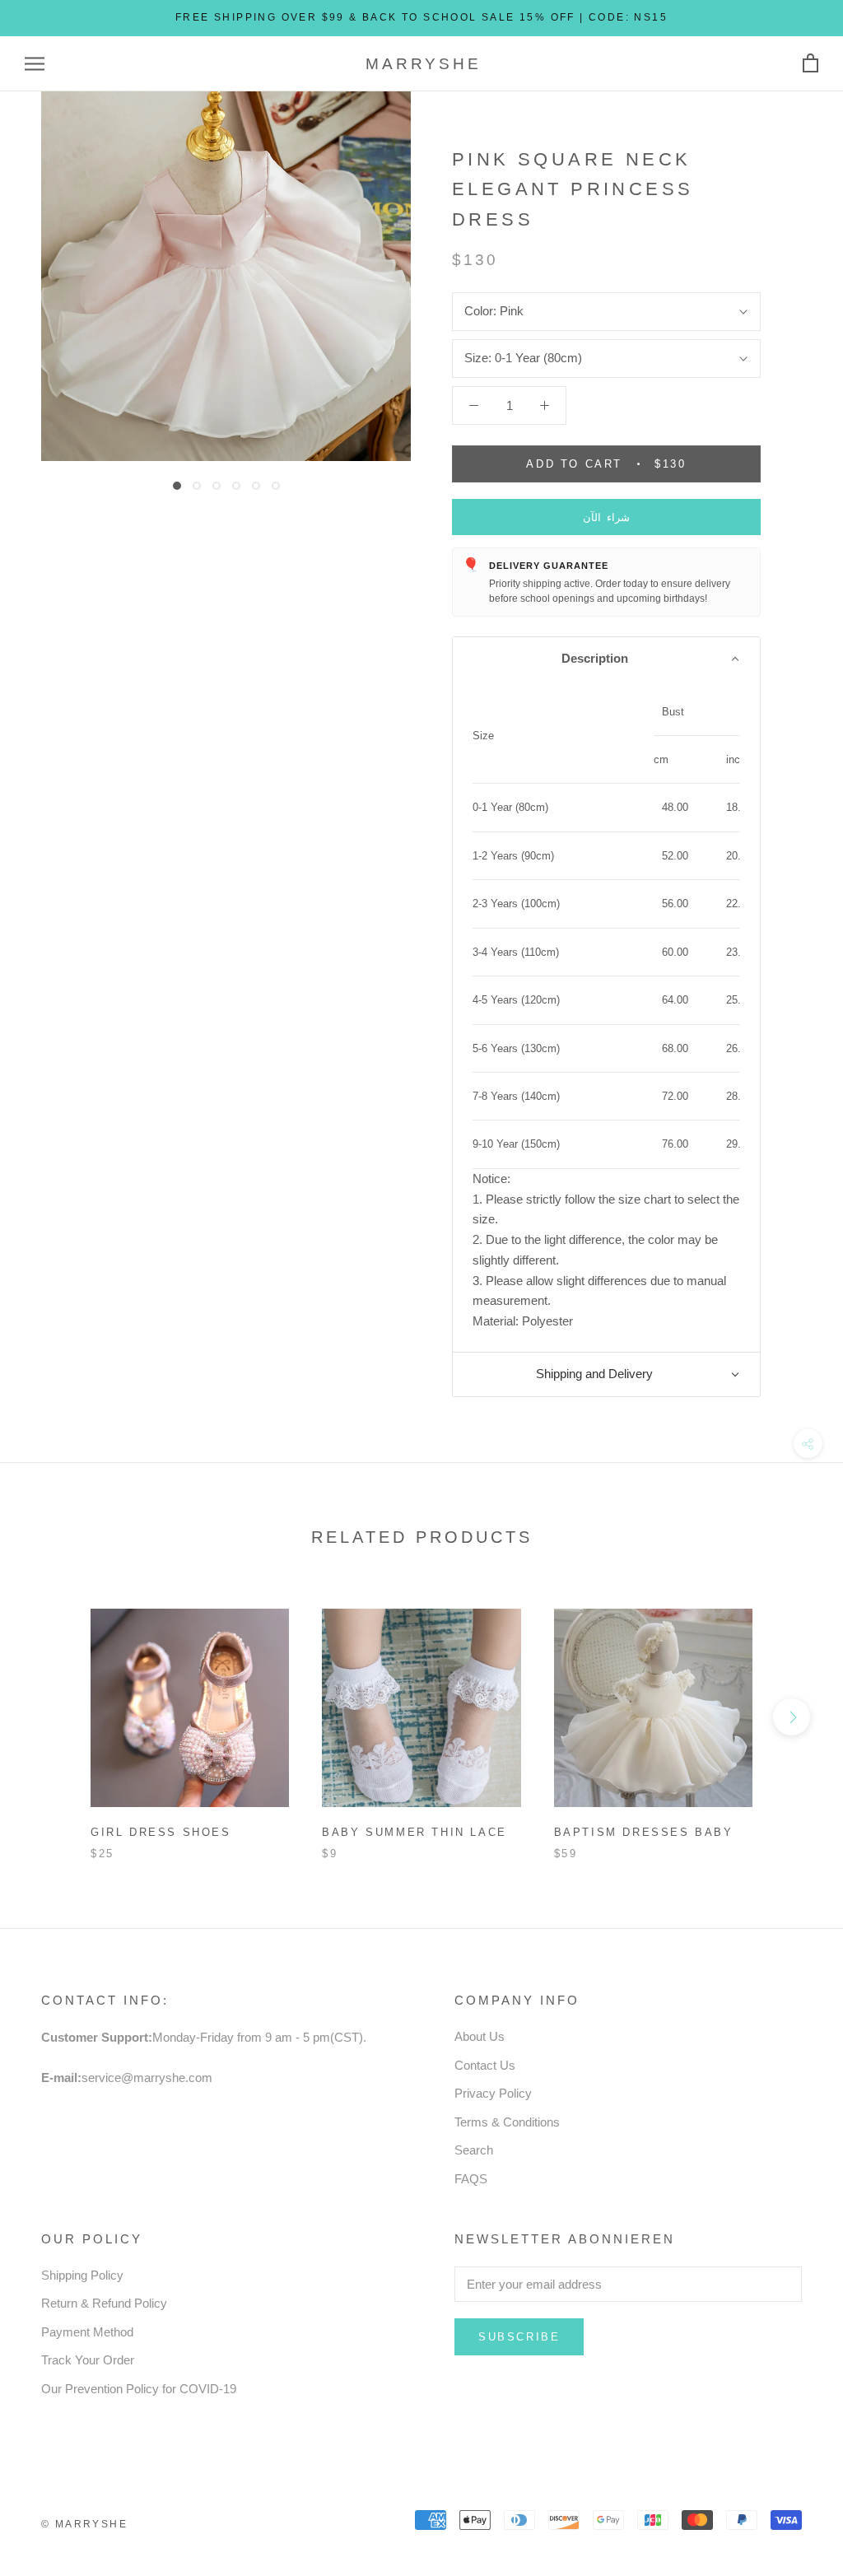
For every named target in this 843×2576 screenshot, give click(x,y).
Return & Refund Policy (104, 2303)
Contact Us (485, 2065)
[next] (792, 1717)
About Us (480, 2036)
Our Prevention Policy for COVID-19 (139, 2389)
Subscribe (519, 2337)
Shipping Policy (82, 2275)
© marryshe (84, 2524)
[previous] (51, 1717)
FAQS (471, 2179)
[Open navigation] (35, 64)
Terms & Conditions (507, 2122)
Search (474, 2150)
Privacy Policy (493, 2093)
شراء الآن (606, 517)
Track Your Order (88, 2360)
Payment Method (87, 2332)
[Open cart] (810, 64)
